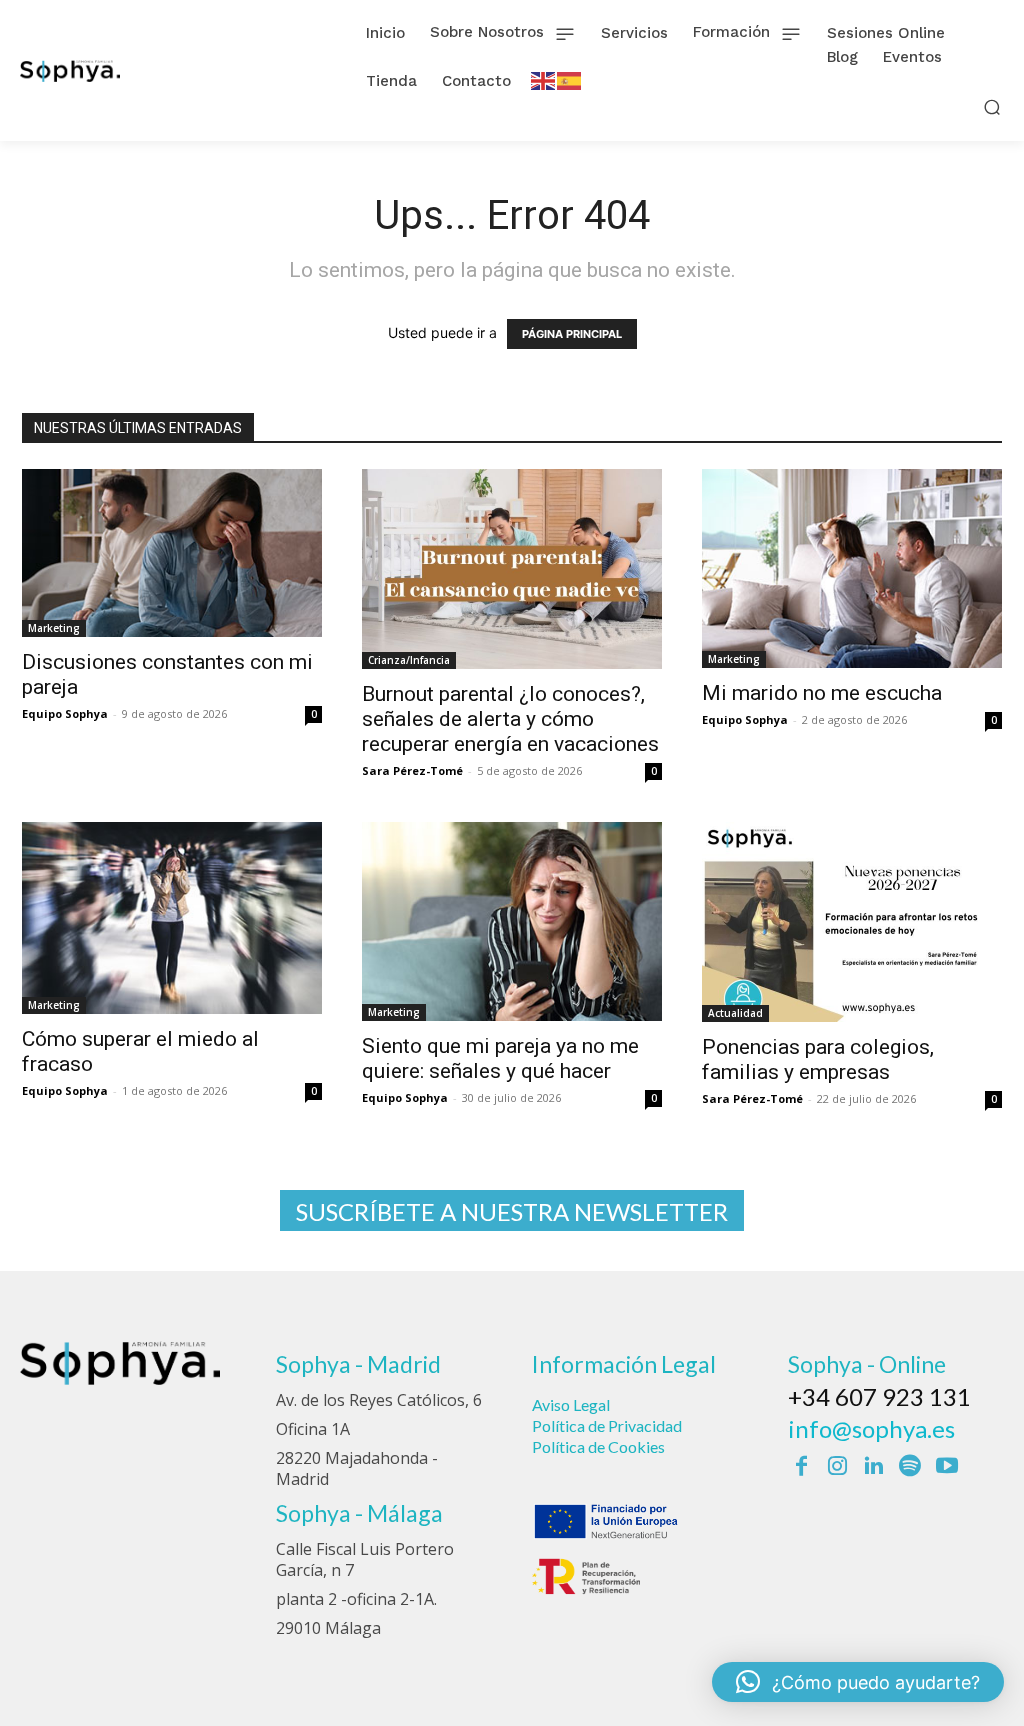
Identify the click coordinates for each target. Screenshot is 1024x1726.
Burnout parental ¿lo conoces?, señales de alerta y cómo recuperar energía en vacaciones (510, 719)
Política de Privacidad (607, 1425)
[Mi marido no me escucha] (852, 569)
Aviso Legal (571, 1404)
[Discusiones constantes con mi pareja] (172, 553)
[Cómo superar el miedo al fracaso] (172, 918)
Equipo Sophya (65, 713)
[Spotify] (910, 1467)
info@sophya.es (871, 1428)
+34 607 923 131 (879, 1396)
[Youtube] (947, 1467)
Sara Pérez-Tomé (412, 770)
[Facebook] (801, 1467)
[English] (544, 79)
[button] (992, 106)
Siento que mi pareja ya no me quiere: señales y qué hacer (500, 1058)
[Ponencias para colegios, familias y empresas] (852, 922)
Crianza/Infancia (409, 660)
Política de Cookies (598, 1446)
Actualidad (735, 1013)
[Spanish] (570, 79)
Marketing (54, 628)
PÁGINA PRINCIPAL (572, 334)
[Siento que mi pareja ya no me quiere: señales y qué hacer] (512, 922)
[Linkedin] (874, 1467)
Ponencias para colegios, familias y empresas (818, 1059)
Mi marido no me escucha (822, 693)
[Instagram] (837, 1467)
